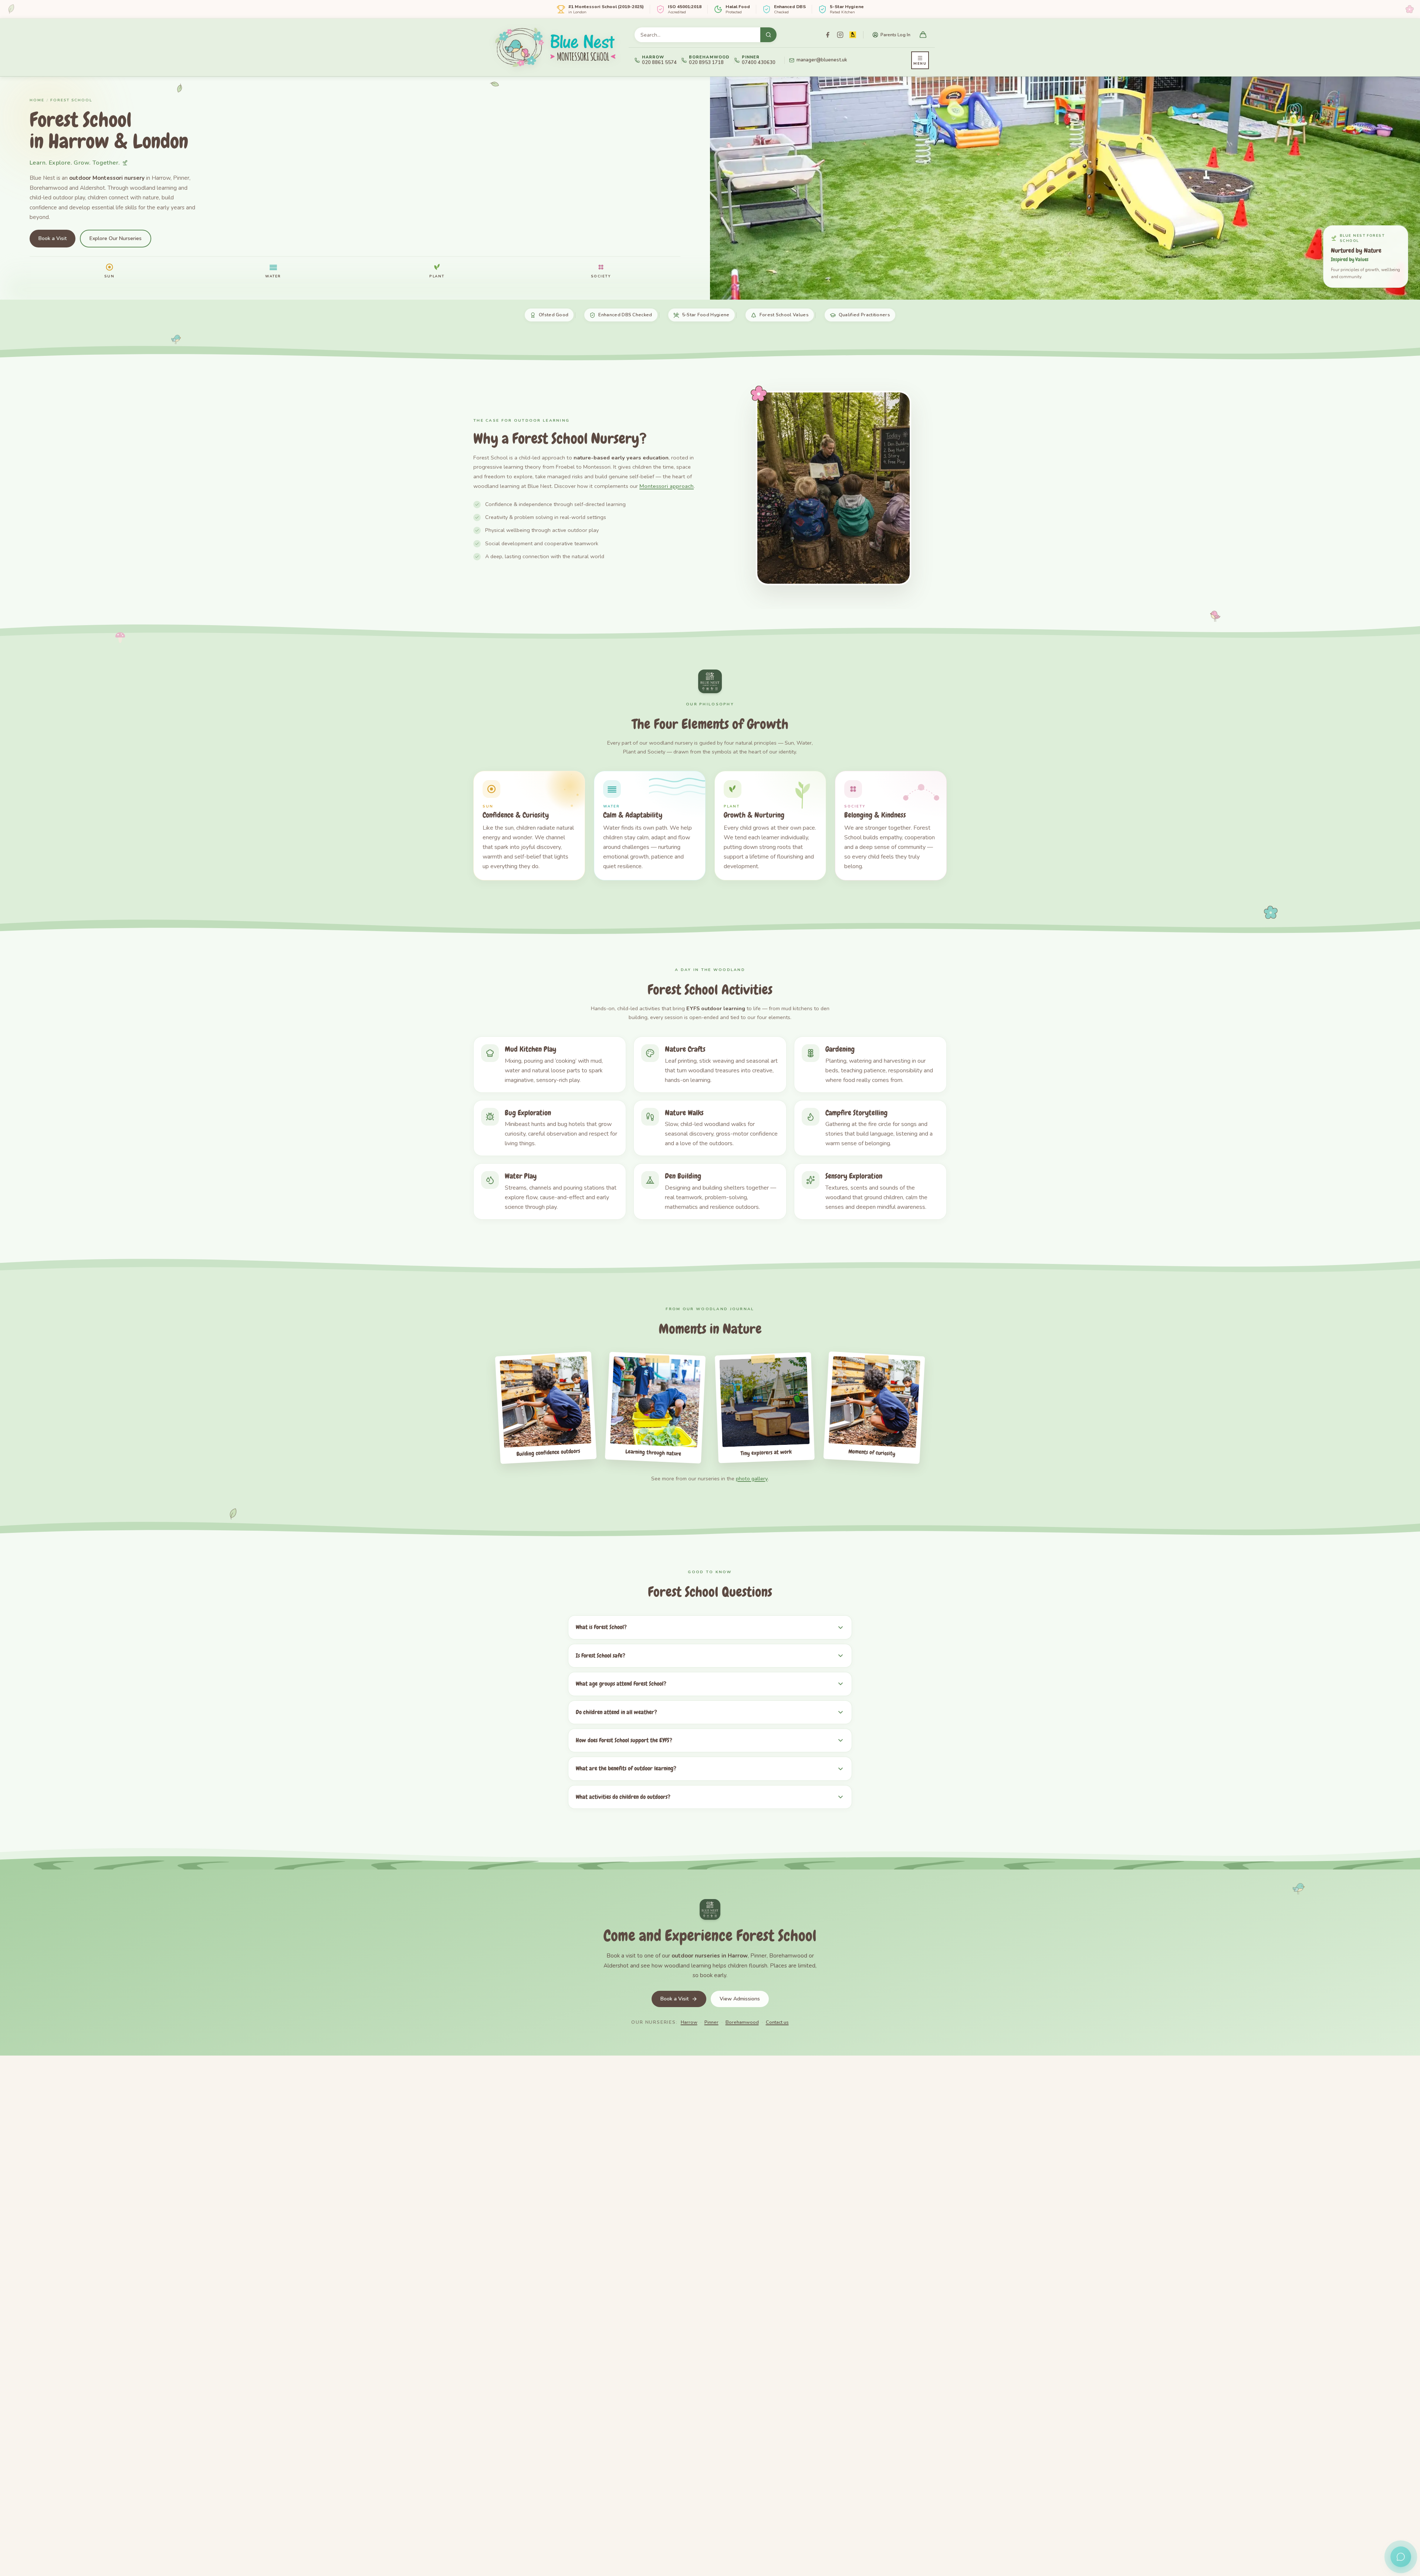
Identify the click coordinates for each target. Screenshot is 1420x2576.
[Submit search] (768, 35)
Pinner (711, 2022)
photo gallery (752, 1478)
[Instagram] (840, 35)
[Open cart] (923, 35)
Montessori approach (667, 486)
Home (37, 100)
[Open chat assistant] (1401, 2557)
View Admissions (740, 1999)
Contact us (777, 2022)
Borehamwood (742, 2022)
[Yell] (853, 35)
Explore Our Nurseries (116, 238)
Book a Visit (53, 238)
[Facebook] (828, 35)
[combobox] (697, 35)
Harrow (689, 2022)
